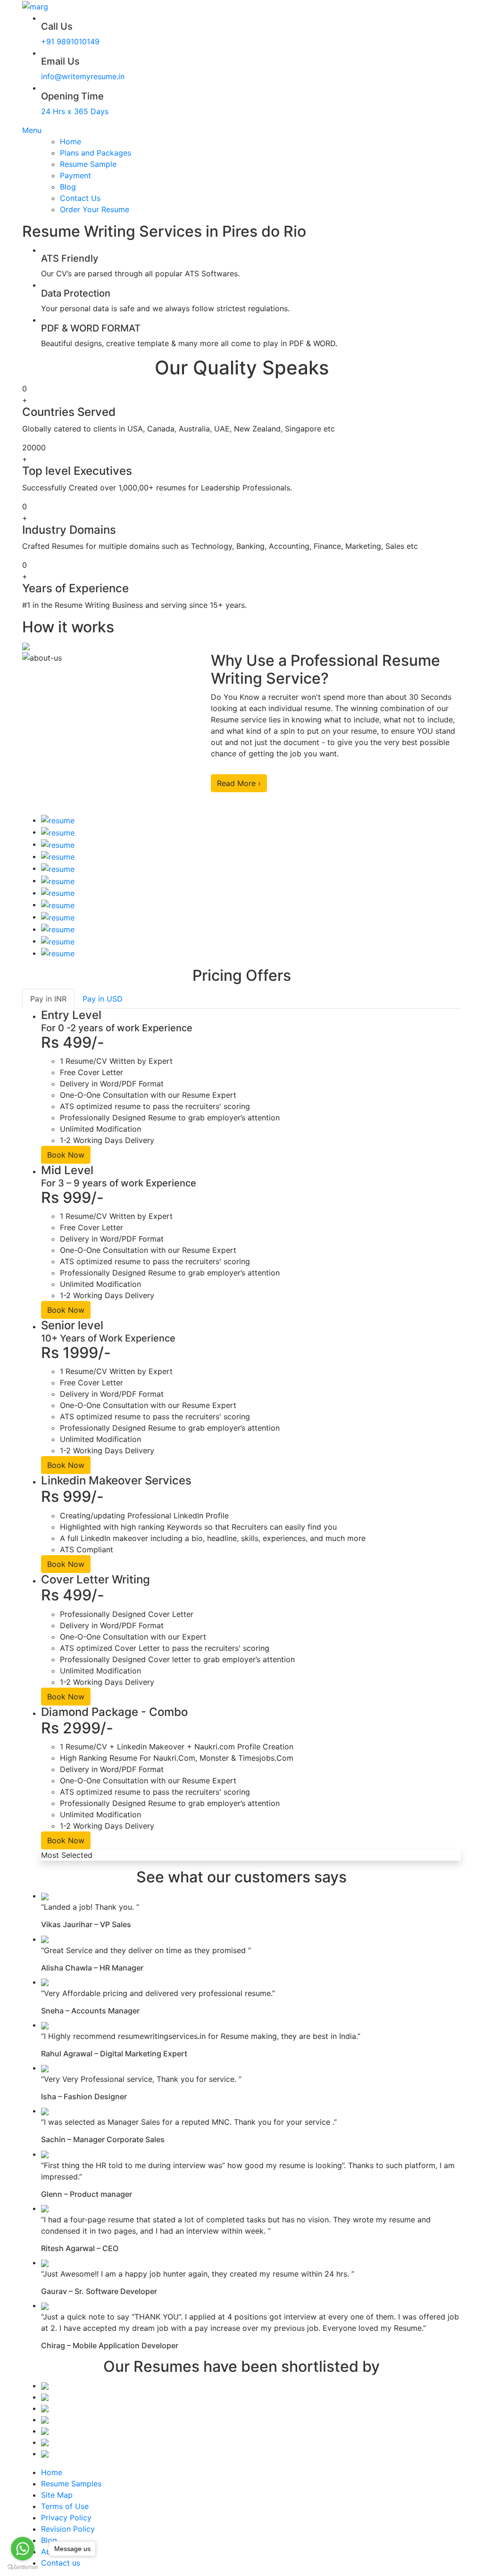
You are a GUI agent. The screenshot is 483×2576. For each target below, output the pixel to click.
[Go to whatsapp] (23, 2549)
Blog (68, 187)
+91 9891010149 (70, 41)
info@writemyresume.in (83, 76)
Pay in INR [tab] (48, 999)
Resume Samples (71, 2484)
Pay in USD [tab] (103, 999)
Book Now (66, 1155)
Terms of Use (65, 2506)
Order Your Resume (95, 209)
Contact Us (80, 198)
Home (71, 141)
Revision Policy (68, 2529)
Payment (75, 175)
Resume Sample (88, 164)
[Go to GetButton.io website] (23, 2567)
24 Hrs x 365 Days (75, 111)
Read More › (239, 783)
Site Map (57, 2495)
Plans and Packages (96, 153)
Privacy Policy (66, 2518)
